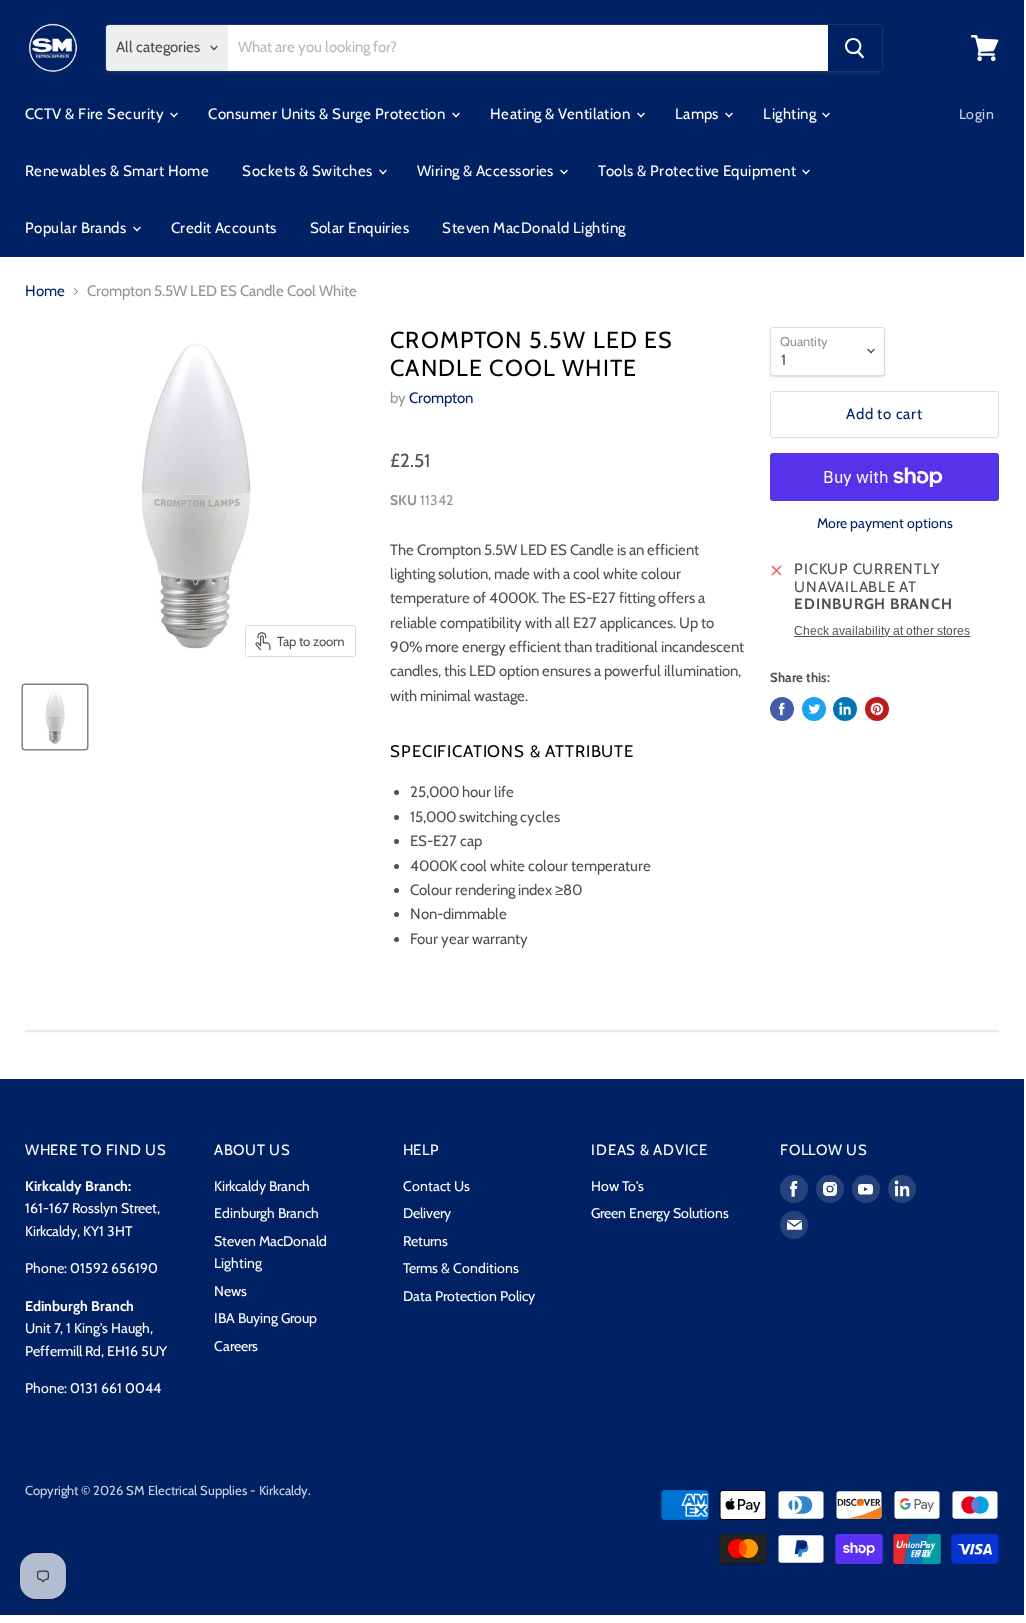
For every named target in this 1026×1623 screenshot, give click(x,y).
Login (976, 114)
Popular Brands (77, 228)
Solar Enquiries (360, 228)
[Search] (855, 48)
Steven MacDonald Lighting (533, 228)
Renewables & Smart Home (117, 171)
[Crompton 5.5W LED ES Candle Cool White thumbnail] (55, 717)
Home (45, 291)
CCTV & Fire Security (96, 114)
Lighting (791, 114)
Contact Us (436, 1186)
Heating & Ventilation (562, 114)
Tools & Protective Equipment (698, 171)
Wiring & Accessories (487, 171)
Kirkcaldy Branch (262, 1186)
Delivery (427, 1213)
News (230, 1291)
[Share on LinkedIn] (845, 709)
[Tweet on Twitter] (814, 709)
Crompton (441, 398)
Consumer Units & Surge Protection (328, 114)
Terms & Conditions (461, 1268)
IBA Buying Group (265, 1318)
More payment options (885, 523)
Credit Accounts (224, 228)
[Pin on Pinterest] (877, 709)
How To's (617, 1186)
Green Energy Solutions (660, 1213)
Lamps (699, 114)
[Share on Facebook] (782, 709)
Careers (236, 1346)
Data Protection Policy (469, 1296)
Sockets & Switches (309, 171)
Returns (425, 1241)
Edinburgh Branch (266, 1213)
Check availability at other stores (882, 631)
